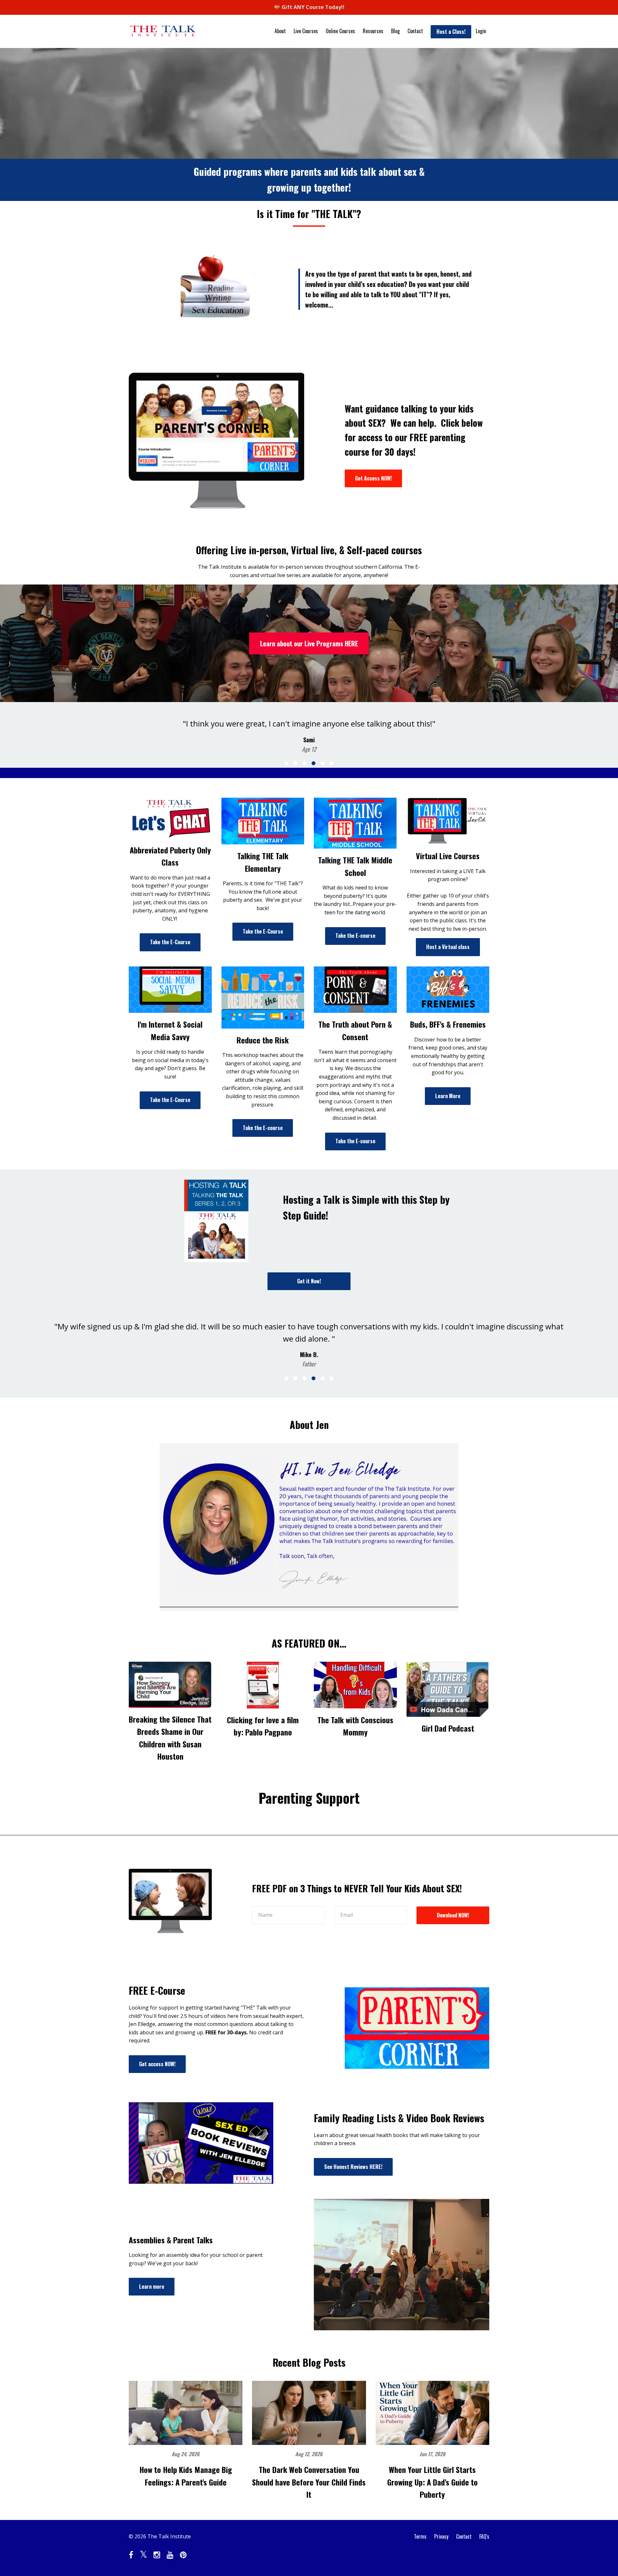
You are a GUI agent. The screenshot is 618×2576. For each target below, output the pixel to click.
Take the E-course (355, 936)
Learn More (448, 1096)
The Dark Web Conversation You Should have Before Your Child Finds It (309, 2482)
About (280, 31)
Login (481, 31)
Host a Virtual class (448, 947)
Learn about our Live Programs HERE (309, 643)
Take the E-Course (170, 942)
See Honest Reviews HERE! (353, 2167)
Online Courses (340, 31)
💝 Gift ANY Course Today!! (309, 7)
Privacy (441, 2536)
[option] (309, 730)
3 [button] (304, 763)
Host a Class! (451, 32)
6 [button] (332, 763)
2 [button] (295, 763)
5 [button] (323, 763)
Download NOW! (453, 1915)
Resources (373, 31)
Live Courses (306, 31)
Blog (395, 31)
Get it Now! (309, 1281)
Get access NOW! (157, 2064)
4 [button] (314, 763)
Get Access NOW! (373, 478)
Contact (415, 31)
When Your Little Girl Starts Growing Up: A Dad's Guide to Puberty (432, 2482)
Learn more (152, 2286)
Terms (420, 2536)
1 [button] (286, 763)
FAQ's (484, 2536)
